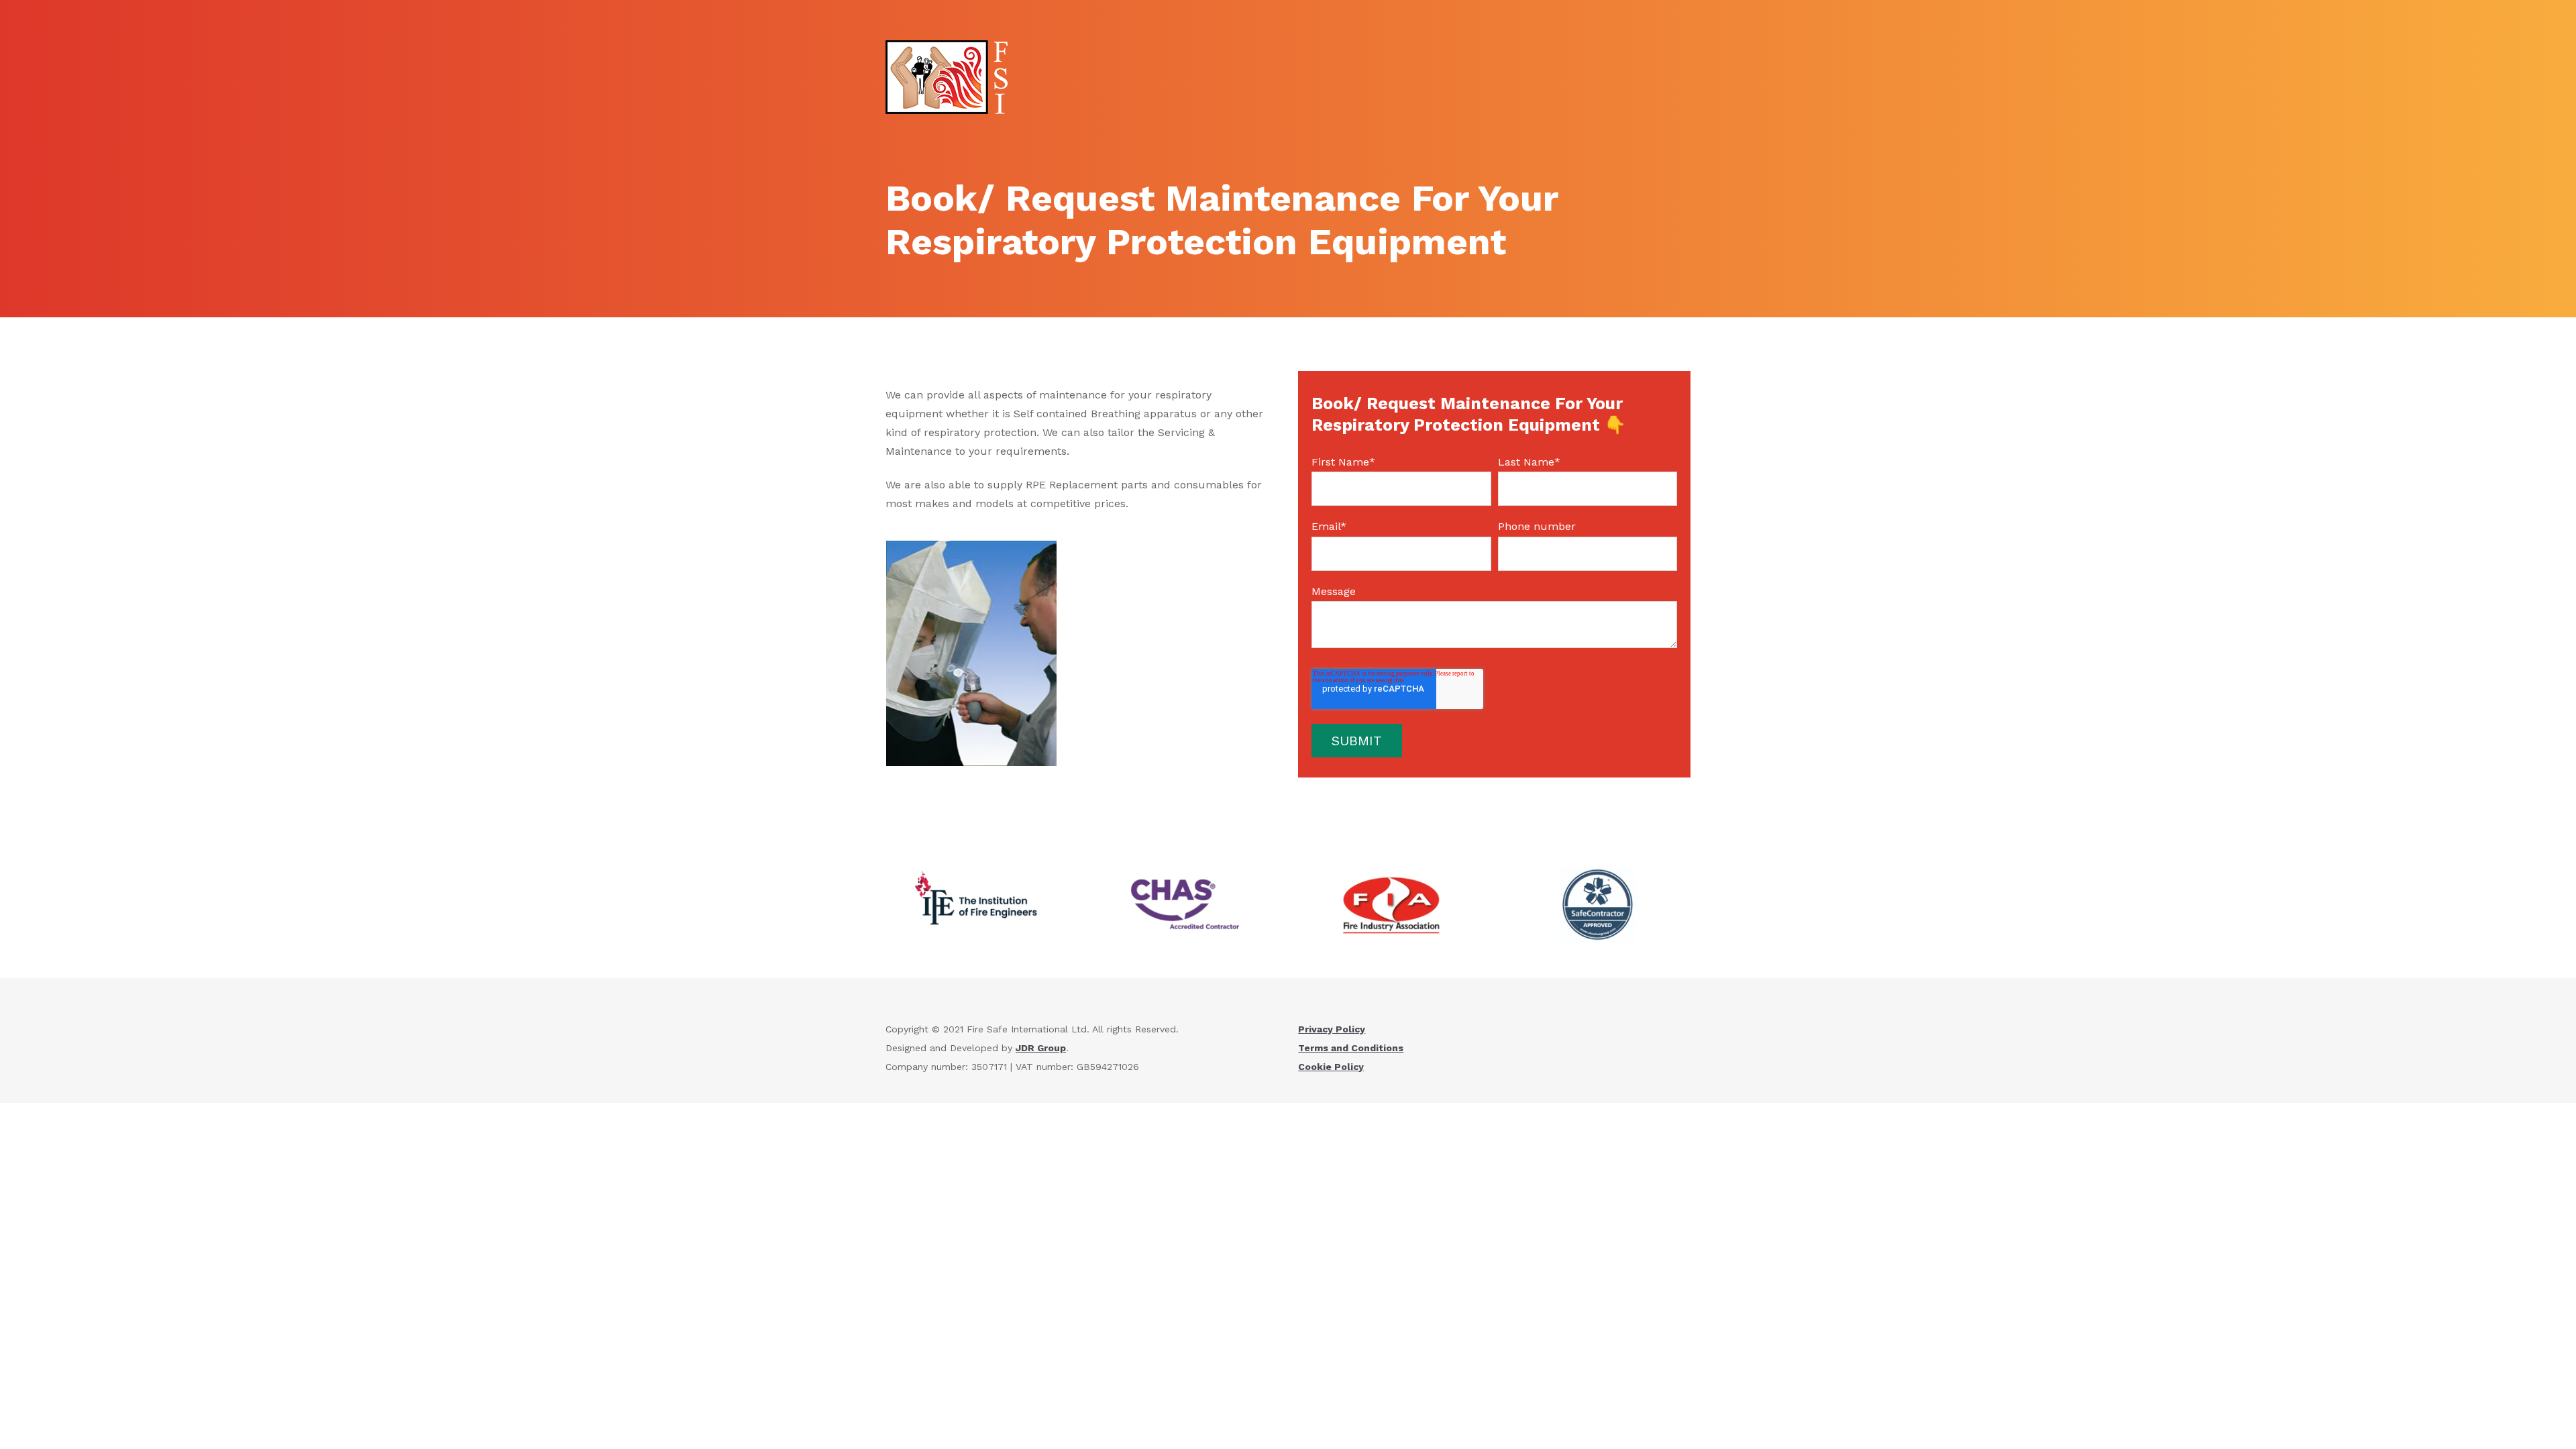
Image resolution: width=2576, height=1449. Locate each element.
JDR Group (1041, 1048)
